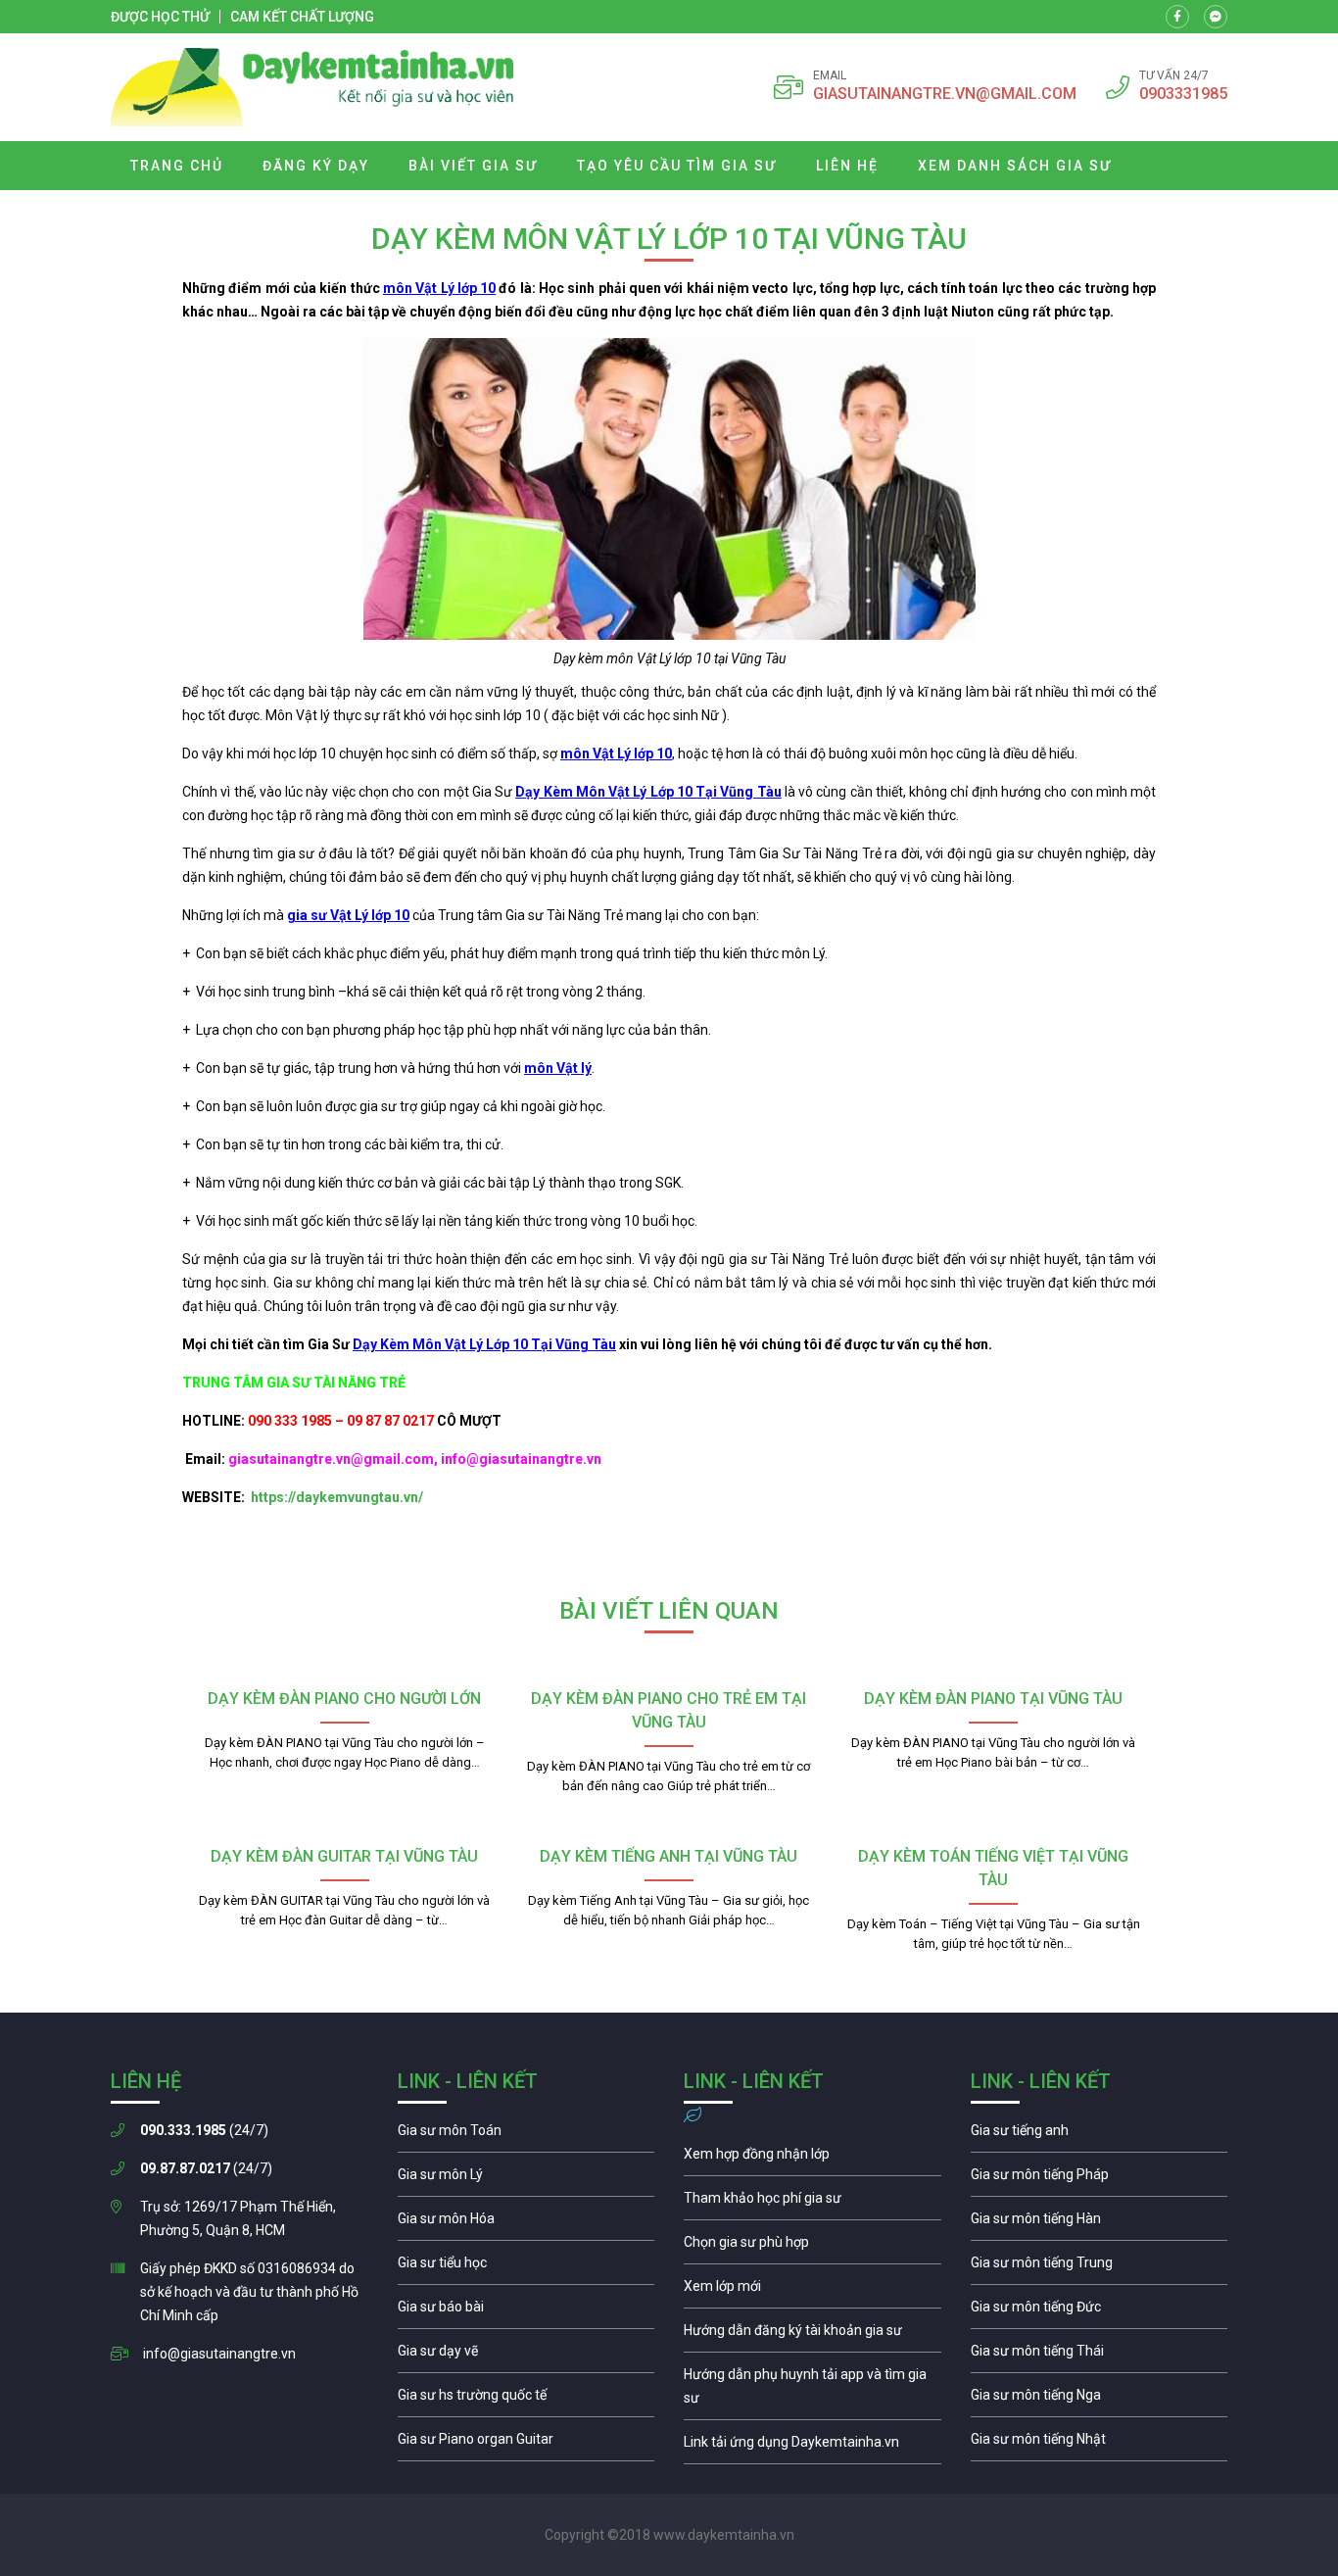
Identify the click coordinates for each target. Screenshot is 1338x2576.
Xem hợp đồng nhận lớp (812, 2159)
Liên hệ (847, 166)
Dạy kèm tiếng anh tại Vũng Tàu (669, 1856)
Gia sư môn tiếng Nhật (1099, 2444)
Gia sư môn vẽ (526, 2356)
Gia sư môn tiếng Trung (1099, 2267)
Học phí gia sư (812, 2203)
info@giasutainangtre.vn (219, 2354)
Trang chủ (177, 166)
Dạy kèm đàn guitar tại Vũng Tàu (344, 1856)
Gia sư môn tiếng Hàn (1099, 2223)
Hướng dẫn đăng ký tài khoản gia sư (812, 2335)
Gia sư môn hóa (526, 2223)
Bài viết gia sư (473, 166)
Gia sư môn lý (526, 2179)
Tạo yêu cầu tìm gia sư (677, 166)
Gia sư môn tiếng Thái (1099, 2356)
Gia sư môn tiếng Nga (812, 2447)
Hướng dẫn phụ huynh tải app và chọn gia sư (812, 2391)
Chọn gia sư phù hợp (812, 2247)
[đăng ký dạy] (312, 87)
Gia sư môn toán (526, 2135)
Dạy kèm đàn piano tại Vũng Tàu (993, 1699)
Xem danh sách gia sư (1015, 166)
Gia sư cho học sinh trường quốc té (526, 2400)
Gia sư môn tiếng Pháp (1099, 2179)
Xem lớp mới (812, 2291)
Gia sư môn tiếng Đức (1099, 2311)
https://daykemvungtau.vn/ (335, 1497)
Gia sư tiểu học (526, 2267)
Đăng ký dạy (316, 166)
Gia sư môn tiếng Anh (1099, 2135)
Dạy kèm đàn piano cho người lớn (344, 1699)
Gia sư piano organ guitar (526, 2444)
